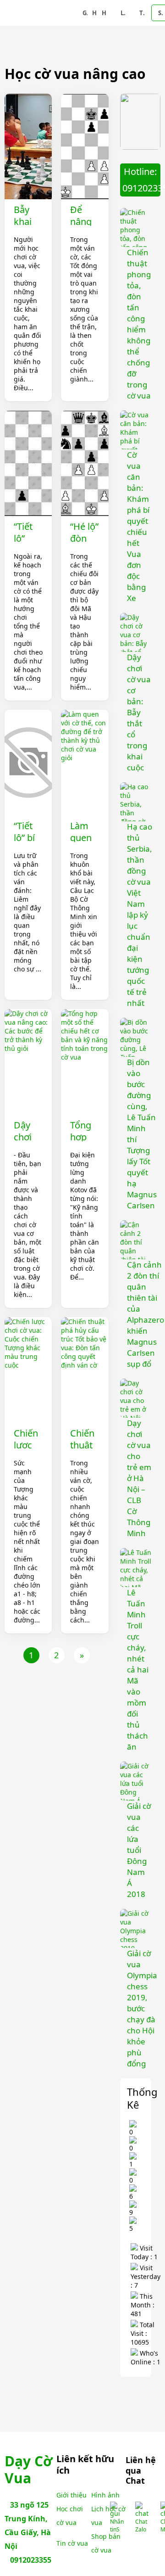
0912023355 (31, 2560)
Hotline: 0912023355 (141, 180)
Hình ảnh (95, 13)
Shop (160, 13)
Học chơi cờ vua (104, 13)
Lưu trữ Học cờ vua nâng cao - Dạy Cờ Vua (42, 13)
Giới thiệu (85, 13)
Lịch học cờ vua (123, 13)
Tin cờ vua (142, 13)
